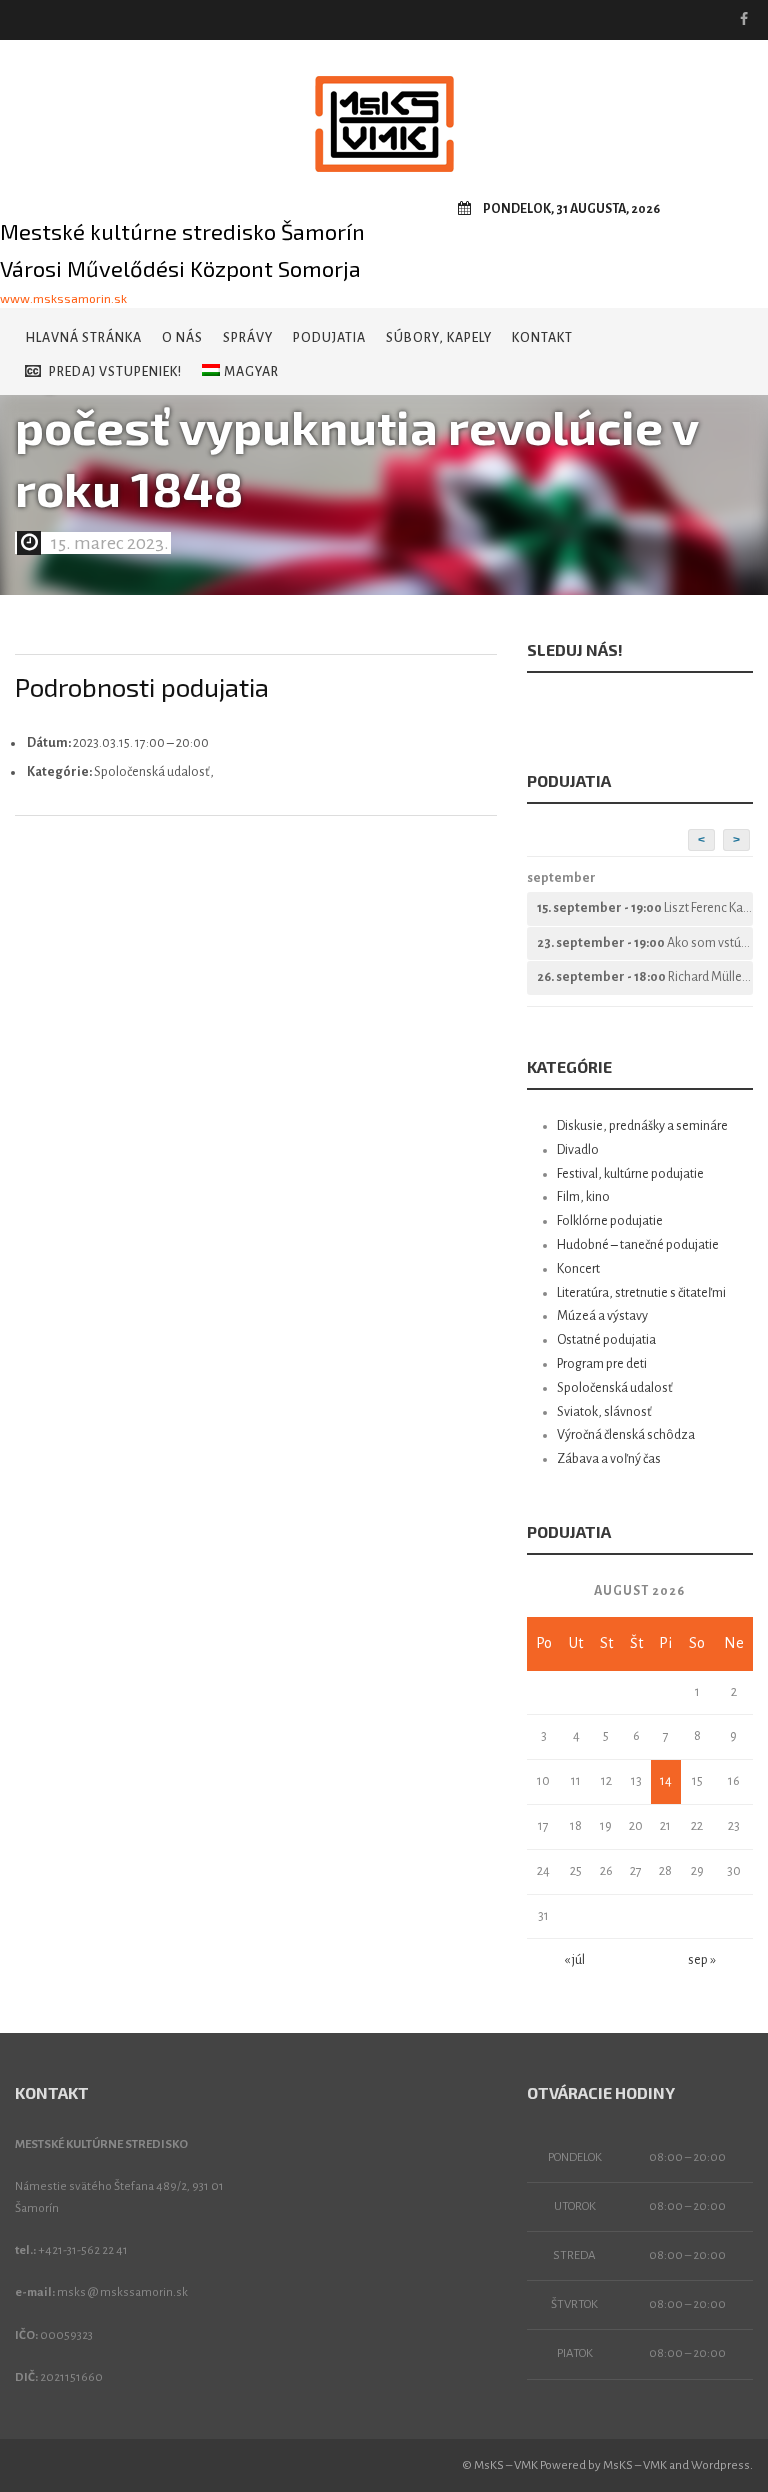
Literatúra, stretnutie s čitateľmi (641, 1293)
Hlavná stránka (83, 338)
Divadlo (578, 1150)
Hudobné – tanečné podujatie (638, 1245)
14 (666, 1781)
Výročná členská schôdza (626, 1435)
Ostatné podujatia (606, 1340)
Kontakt (542, 338)
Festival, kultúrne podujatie (630, 1174)
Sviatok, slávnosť (604, 1412)
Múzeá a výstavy (602, 1316)
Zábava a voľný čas (609, 1459)
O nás (182, 338)
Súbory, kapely (439, 338)
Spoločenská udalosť (615, 1388)
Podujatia (329, 338)
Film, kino (583, 1197)
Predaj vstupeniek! (115, 372)
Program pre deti (602, 1364)
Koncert (578, 1269)
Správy (248, 338)
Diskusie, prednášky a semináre (642, 1126)
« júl (574, 1960)
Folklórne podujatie (610, 1221)
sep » (702, 1960)
